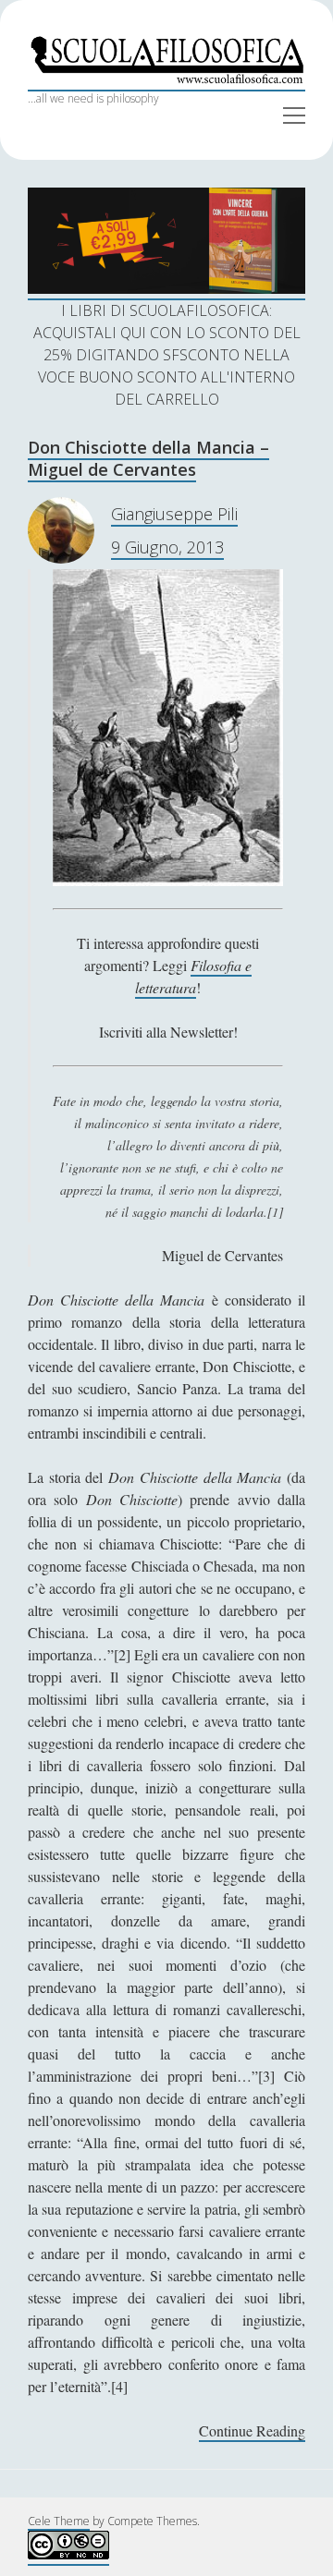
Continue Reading (252, 2431)
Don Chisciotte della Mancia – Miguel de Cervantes (148, 458)
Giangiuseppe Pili (174, 514)
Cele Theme (59, 2521)
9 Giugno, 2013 (167, 547)
